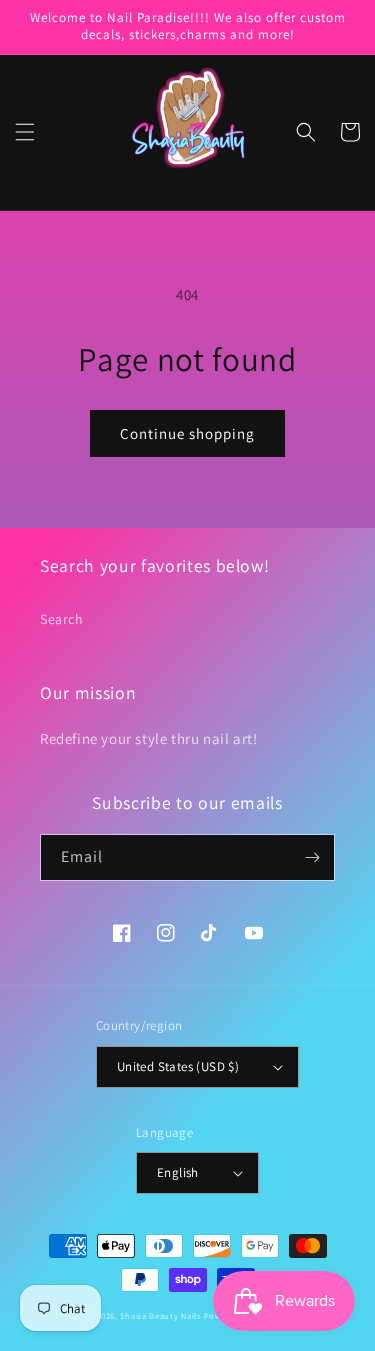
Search (62, 619)
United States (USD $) (178, 1066)
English (178, 1172)
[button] (25, 132)
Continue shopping (187, 433)
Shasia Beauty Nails (160, 1315)
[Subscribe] (312, 857)
